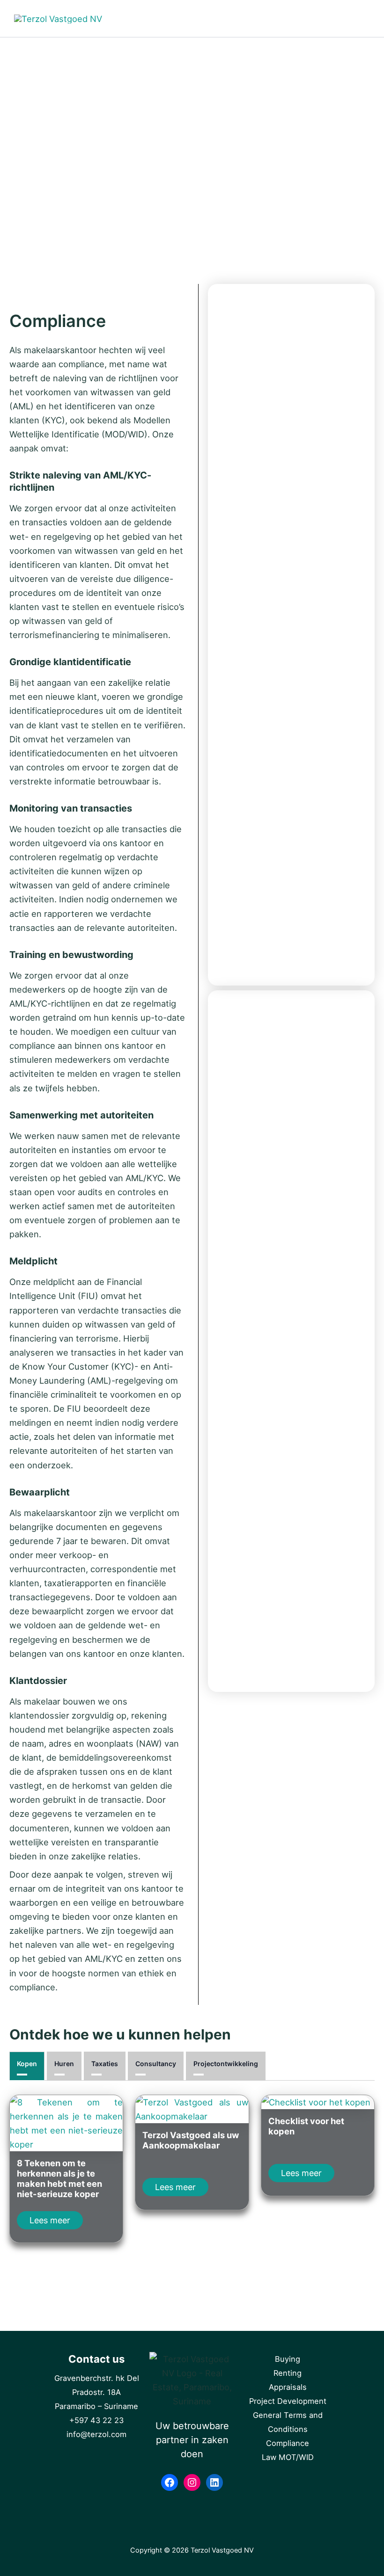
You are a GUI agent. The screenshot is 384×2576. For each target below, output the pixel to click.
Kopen (27, 2064)
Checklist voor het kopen (306, 2126)
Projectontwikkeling (226, 2064)
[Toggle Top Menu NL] (305, 18)
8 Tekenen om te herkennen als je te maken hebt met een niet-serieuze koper (59, 2178)
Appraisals (288, 2387)
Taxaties (105, 2064)
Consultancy (156, 2064)
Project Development (288, 2401)
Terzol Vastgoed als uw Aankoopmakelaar (191, 2140)
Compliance (288, 2443)
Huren (64, 2064)
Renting (288, 2373)
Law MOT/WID (288, 2457)
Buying (288, 2359)
